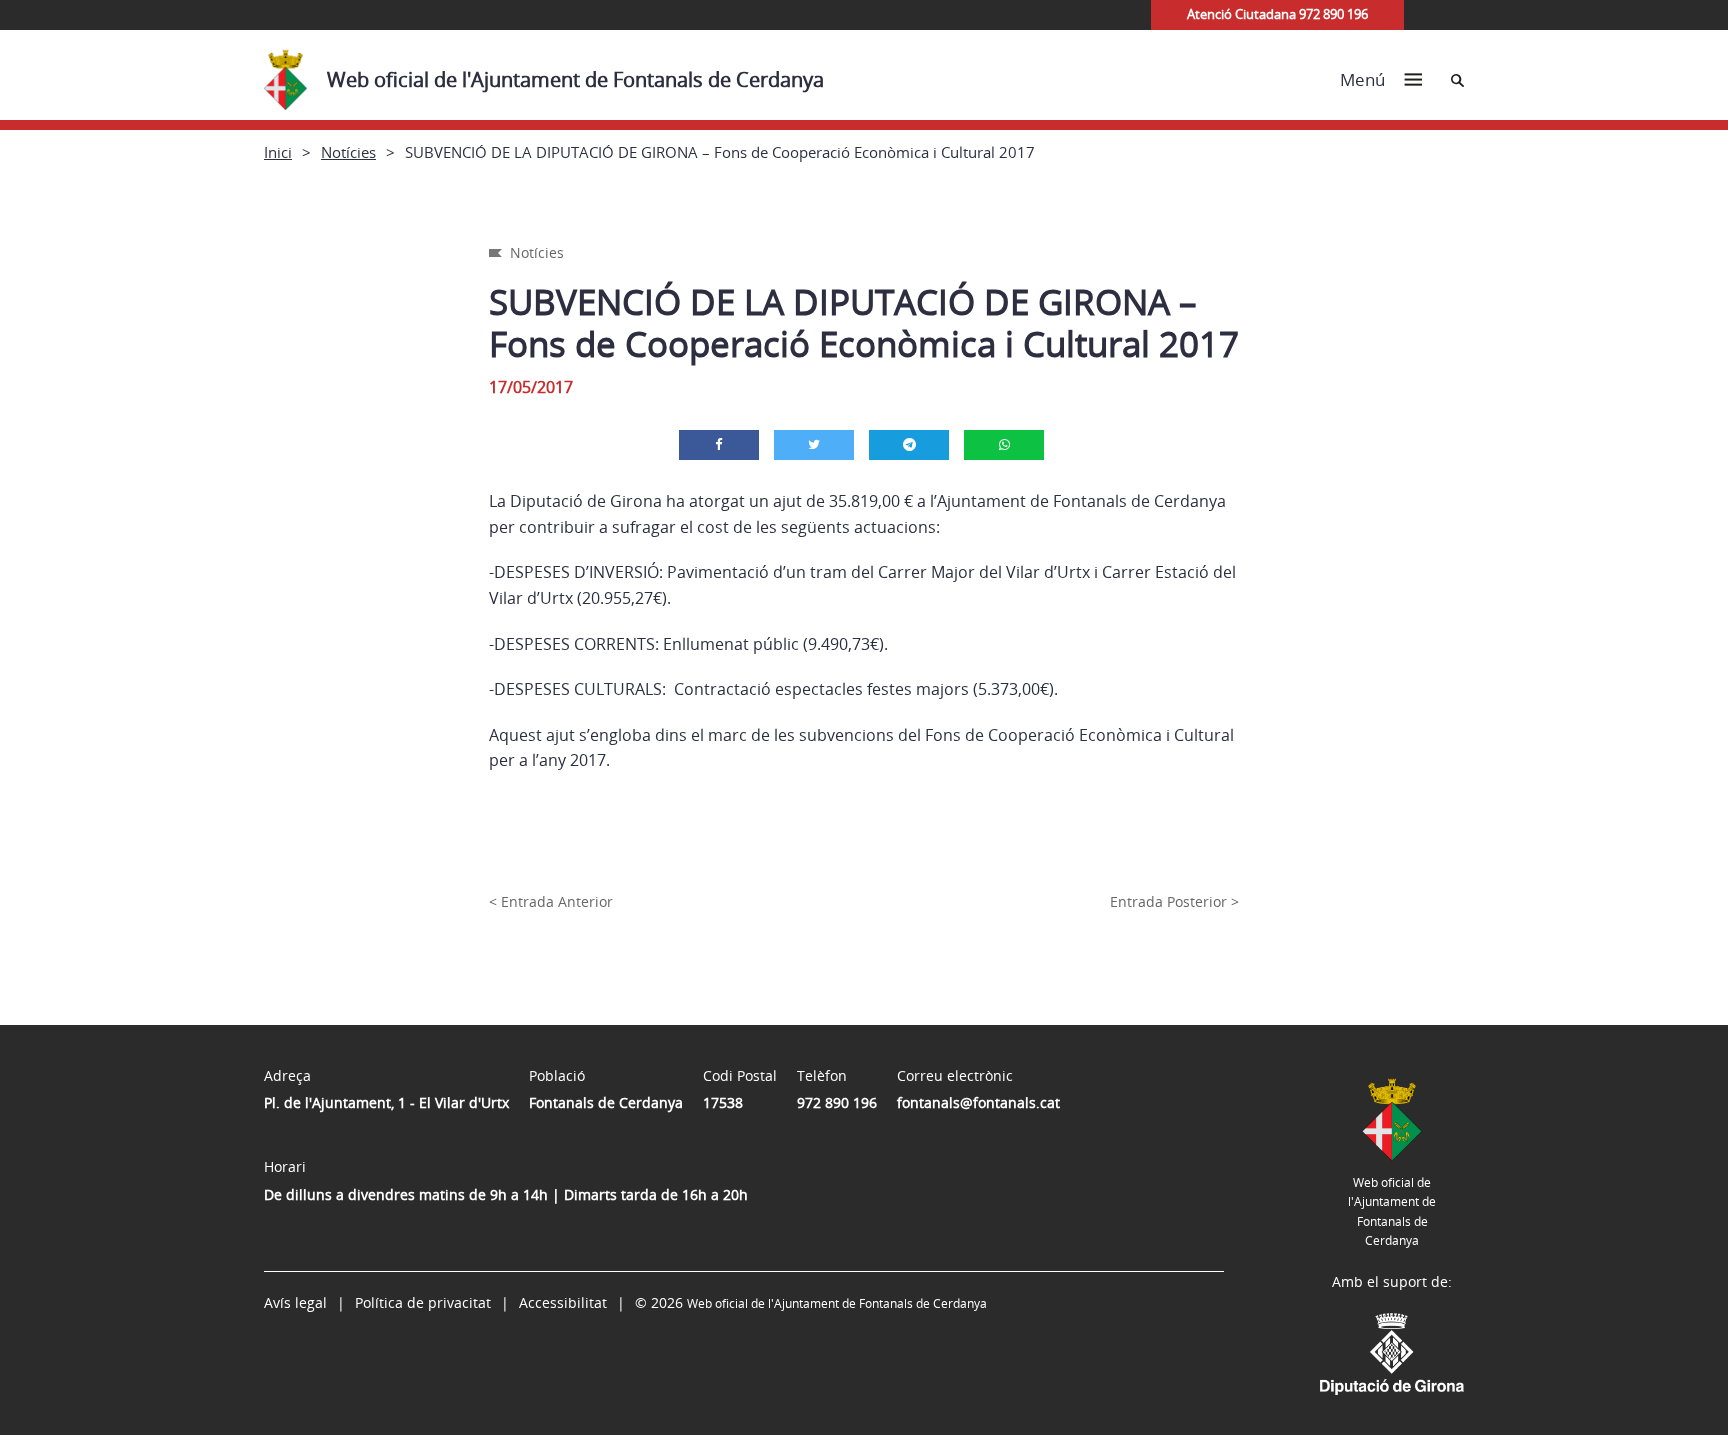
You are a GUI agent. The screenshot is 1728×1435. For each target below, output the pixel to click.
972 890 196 (837, 1102)
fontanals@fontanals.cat (978, 1102)
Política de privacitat (423, 1302)
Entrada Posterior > (1174, 901)
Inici (278, 152)
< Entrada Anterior (551, 901)
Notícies (348, 152)
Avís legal (295, 1302)
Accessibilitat (563, 1302)
